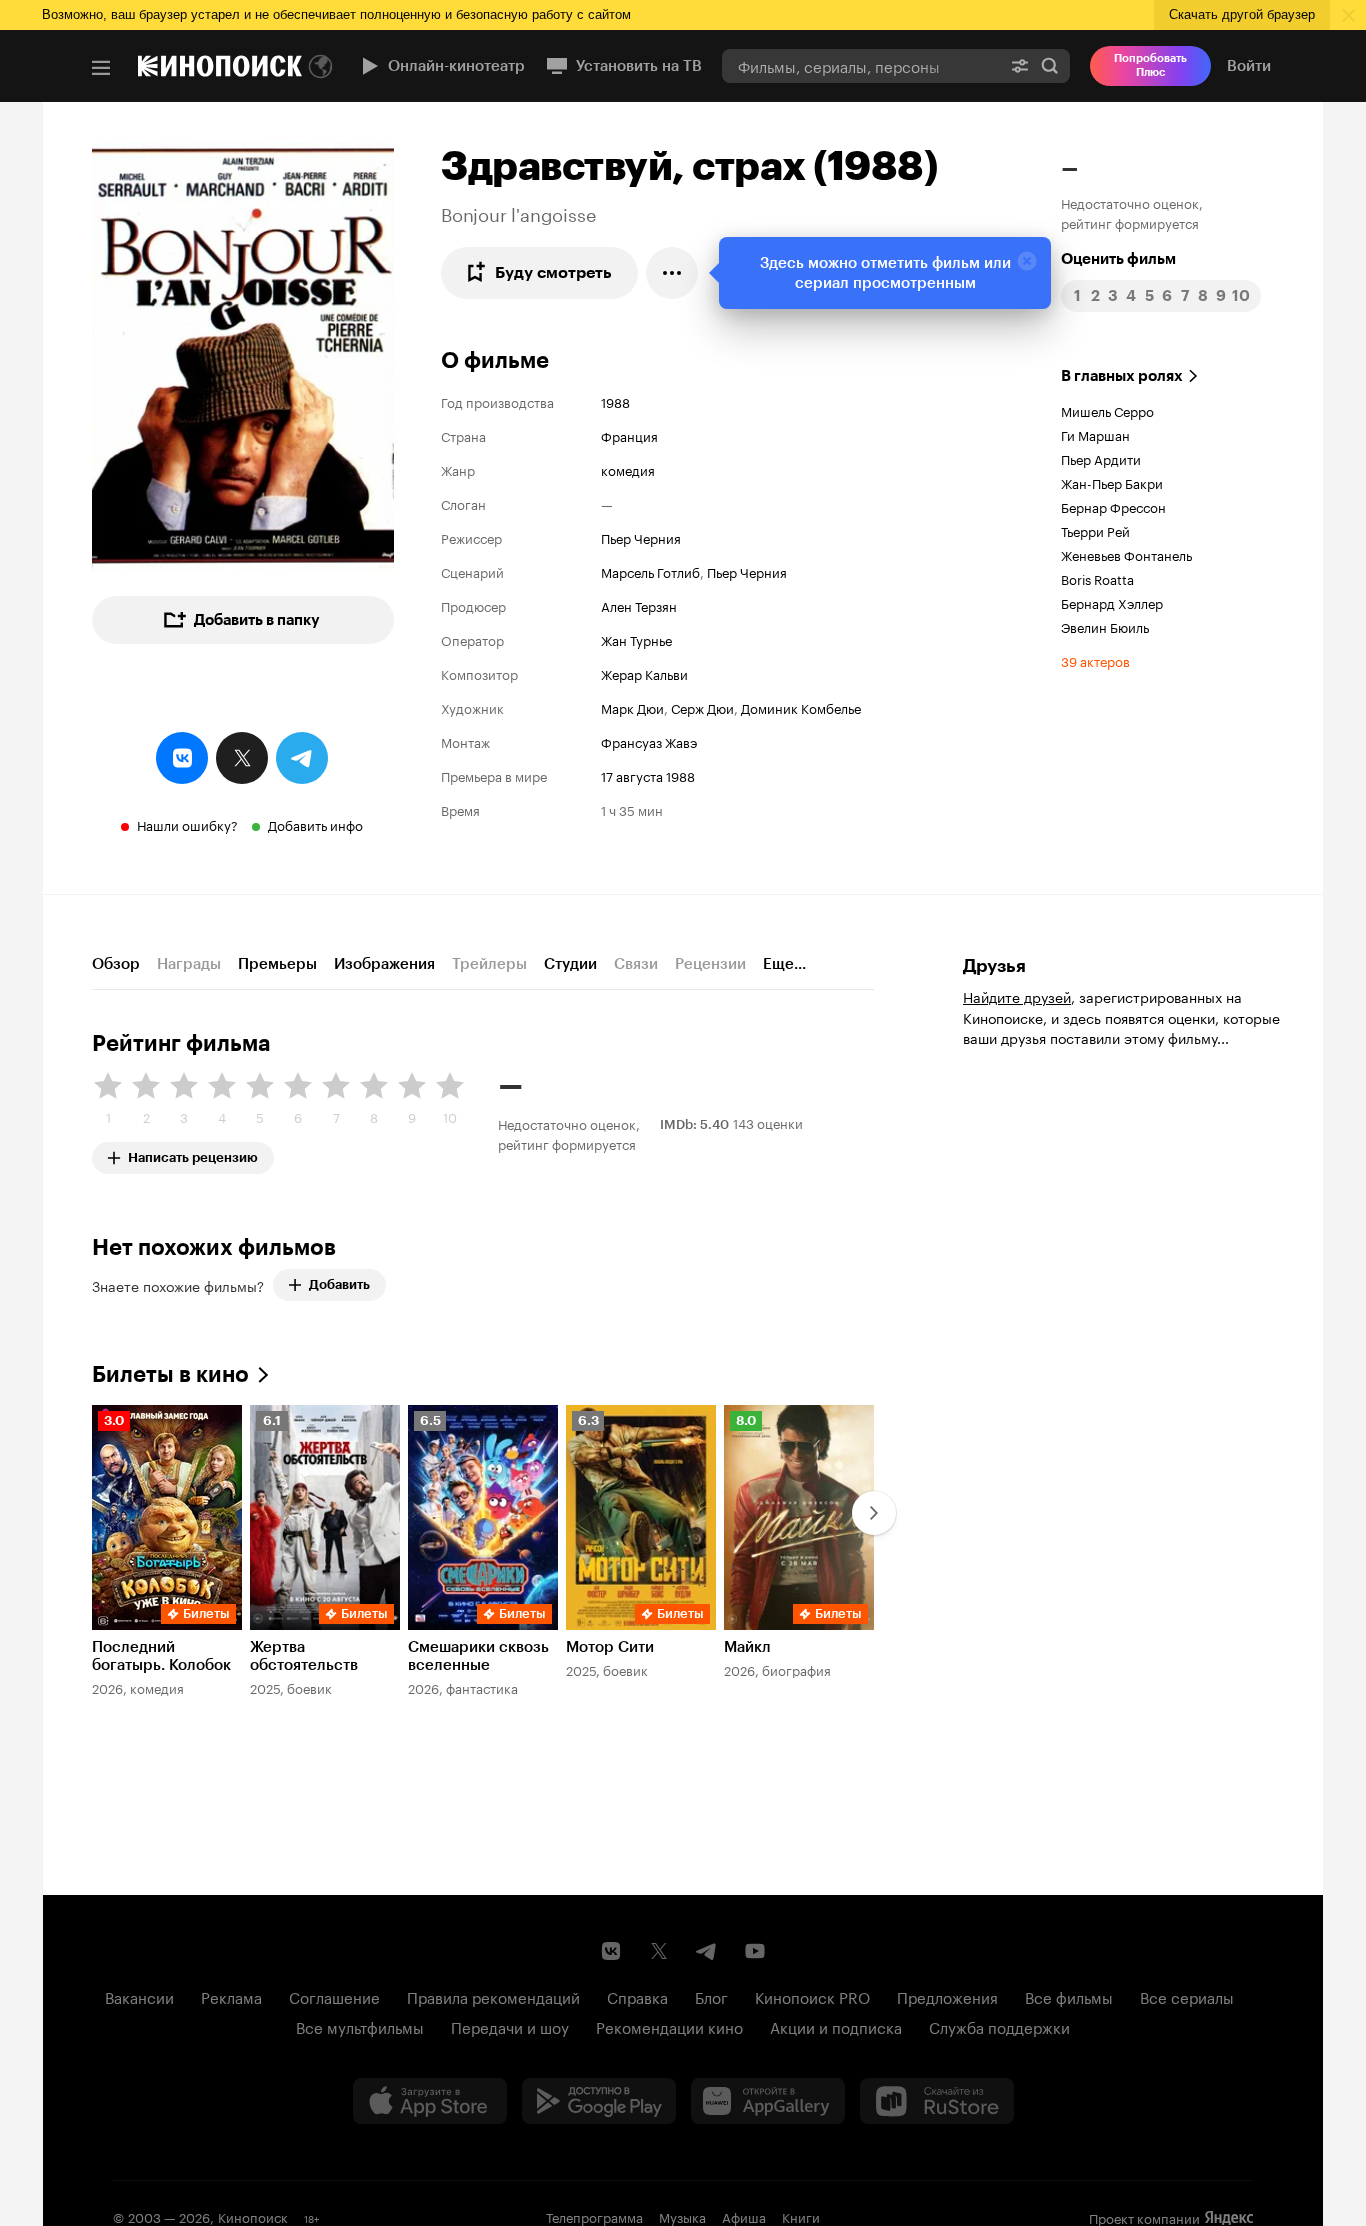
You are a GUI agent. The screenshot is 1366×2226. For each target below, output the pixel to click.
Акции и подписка (836, 2026)
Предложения (947, 1996)
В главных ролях (1122, 376)
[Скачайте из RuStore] (937, 2101)
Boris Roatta (1097, 578)
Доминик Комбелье (801, 707)
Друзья (994, 966)
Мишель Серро (1107, 410)
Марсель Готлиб (650, 571)
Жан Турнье (636, 639)
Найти (1050, 65)
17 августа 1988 (648, 775)
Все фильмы (1069, 1996)
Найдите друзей (1017, 996)
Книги (801, 2216)
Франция (629, 435)
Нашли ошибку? (187, 824)
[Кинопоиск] (220, 66)
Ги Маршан (1095, 434)
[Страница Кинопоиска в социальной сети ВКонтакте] (611, 1951)
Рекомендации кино (669, 2026)
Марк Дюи (632, 707)
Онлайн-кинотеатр (456, 66)
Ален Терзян (639, 605)
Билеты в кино (170, 1374)
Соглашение (334, 1996)
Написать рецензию (193, 1153)
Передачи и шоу (510, 2026)
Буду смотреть (553, 272)
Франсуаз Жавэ (649, 741)
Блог (711, 1996)
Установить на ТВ (639, 66)
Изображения (384, 964)
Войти (1249, 66)
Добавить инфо (315, 824)
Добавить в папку (257, 620)
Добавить (339, 1284)
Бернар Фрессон (1113, 506)
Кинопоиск (253, 2216)
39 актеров (1095, 660)
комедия (628, 469)
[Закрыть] (1027, 261)
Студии (570, 964)
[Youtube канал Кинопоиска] (755, 1951)
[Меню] (101, 68)
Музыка (682, 2216)
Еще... (784, 964)
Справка (637, 1996)
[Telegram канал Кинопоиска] (707, 1951)
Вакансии (139, 1996)
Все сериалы (1187, 1996)
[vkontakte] (182, 758)
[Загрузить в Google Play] (599, 2101)
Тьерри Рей (1095, 530)
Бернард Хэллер (1112, 602)
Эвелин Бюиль (1105, 626)
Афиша (744, 2216)
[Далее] (874, 1513)
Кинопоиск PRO (812, 1996)
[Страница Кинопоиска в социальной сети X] (659, 1951)
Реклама (231, 1996)
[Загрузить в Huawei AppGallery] (768, 2101)
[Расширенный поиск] (1020, 65)
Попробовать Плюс (1150, 65)
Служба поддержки (999, 2026)
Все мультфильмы (360, 2026)
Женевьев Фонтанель (1126, 554)
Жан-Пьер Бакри (1112, 482)
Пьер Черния (641, 537)
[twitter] (242, 758)
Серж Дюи (702, 707)
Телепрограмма (594, 2216)
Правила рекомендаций (493, 1996)
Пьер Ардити (1101, 458)
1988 (615, 401)
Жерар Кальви (644, 673)
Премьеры (277, 964)
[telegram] (302, 758)
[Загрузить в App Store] (430, 2101)
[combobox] (861, 65)
